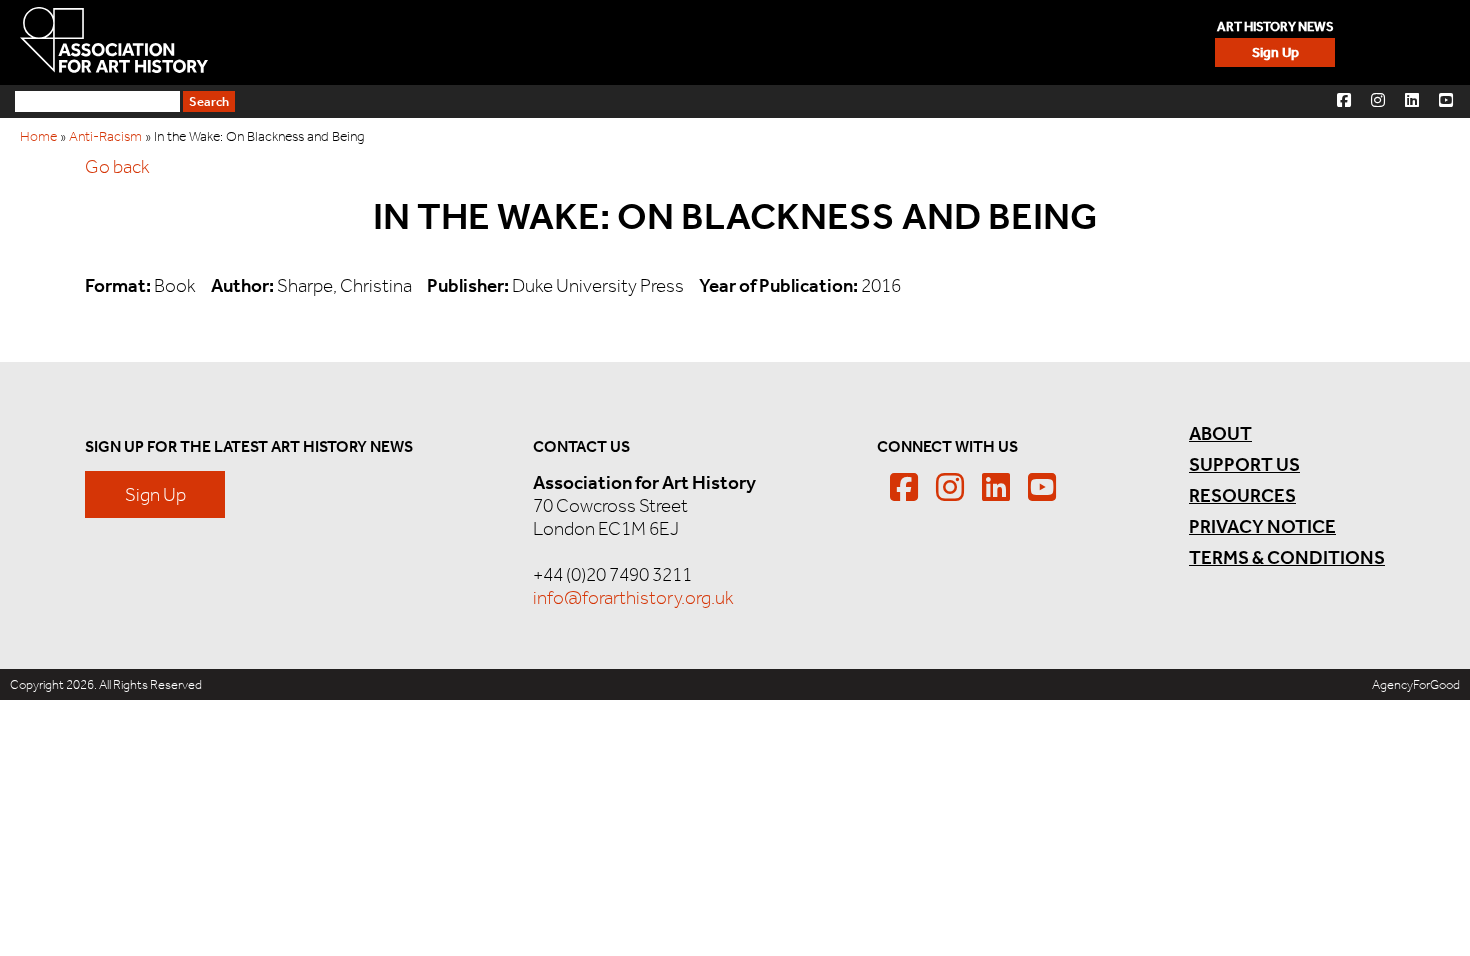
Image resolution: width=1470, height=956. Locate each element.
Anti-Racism (105, 136)
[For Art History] (114, 42)
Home (38, 136)
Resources (1242, 495)
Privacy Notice (1262, 526)
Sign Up (1275, 52)
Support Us (1244, 464)
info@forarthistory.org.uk (633, 597)
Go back (117, 166)
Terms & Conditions (1287, 557)
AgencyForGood (1416, 684)
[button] (1344, 99)
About (1220, 433)
